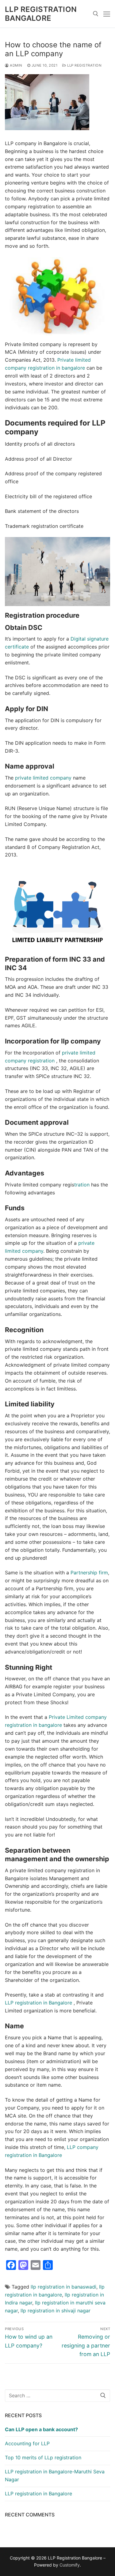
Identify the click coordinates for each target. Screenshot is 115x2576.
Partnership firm (88, 1573)
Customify (70, 2565)
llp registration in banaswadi (63, 2287)
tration (83, 1185)
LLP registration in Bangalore (39, 2003)
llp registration (84, 65)
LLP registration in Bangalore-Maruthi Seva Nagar (55, 2476)
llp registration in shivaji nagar (56, 2311)
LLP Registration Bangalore (41, 14)
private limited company (44, 778)
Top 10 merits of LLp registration (43, 2457)
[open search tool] (96, 14)
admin (16, 65)
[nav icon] (107, 14)
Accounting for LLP (27, 2443)
